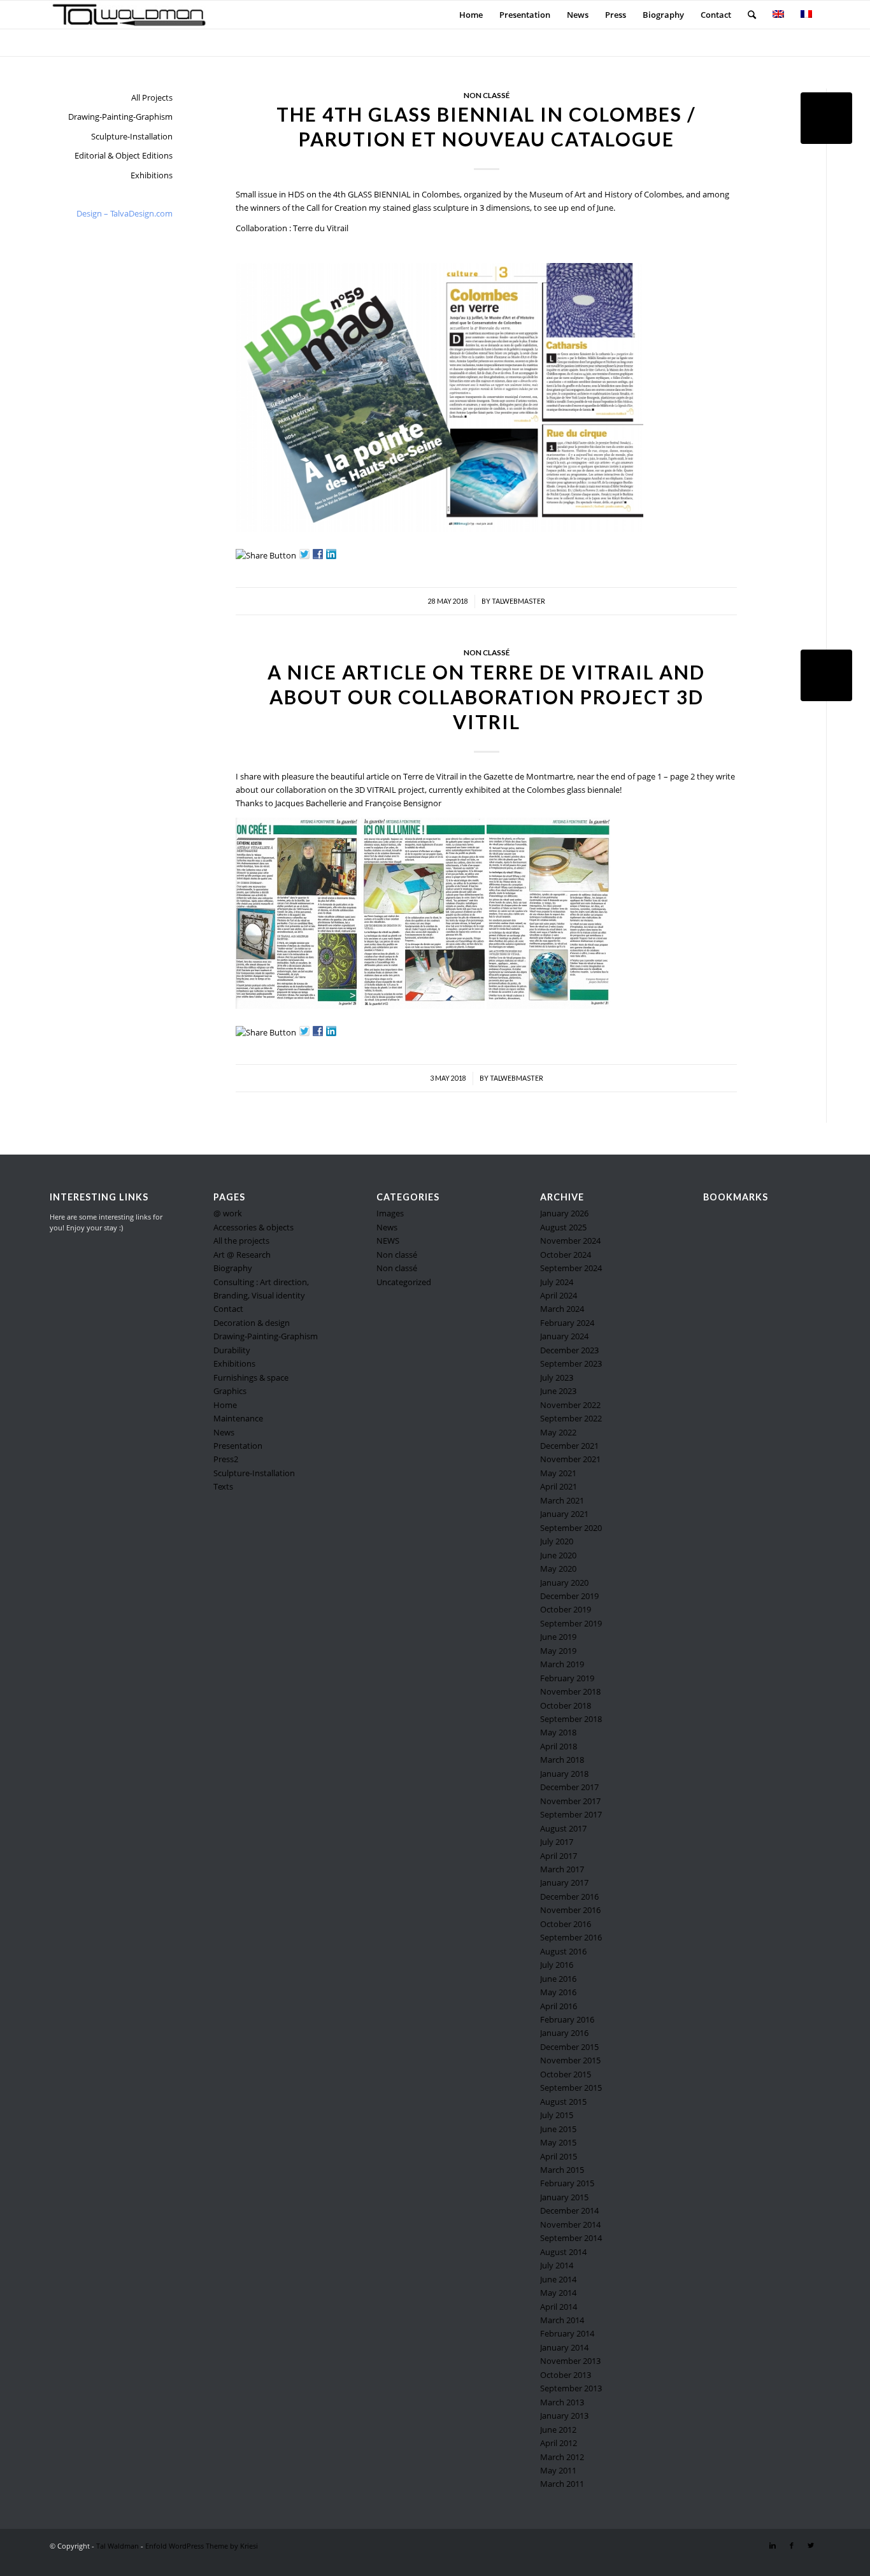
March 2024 (562, 1309)
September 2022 (571, 1418)
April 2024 (559, 1295)
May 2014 (558, 2293)
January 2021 (564, 1514)
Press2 (226, 1459)
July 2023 (557, 1377)
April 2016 (559, 2006)
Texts (223, 1486)
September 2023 (571, 1363)
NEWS (388, 1241)
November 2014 (570, 2224)
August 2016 (563, 1951)
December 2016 (569, 1896)
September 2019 (571, 1623)
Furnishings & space (251, 1377)
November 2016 (570, 1910)
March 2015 (562, 2170)
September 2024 (571, 1268)
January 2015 (564, 2197)
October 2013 (566, 2375)
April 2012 (559, 2443)
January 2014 (564, 2347)
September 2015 (571, 2088)
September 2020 (571, 1528)
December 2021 (569, 1446)
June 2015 (558, 2129)
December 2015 (569, 2047)
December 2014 (569, 2210)
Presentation (238, 1446)
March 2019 (562, 1664)
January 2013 (564, 2416)
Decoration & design (252, 1323)
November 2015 (570, 2060)
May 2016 (558, 1992)
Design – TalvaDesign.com (125, 213)
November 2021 (570, 1459)
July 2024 (557, 1282)
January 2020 (564, 1583)
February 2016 (567, 2019)
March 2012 (562, 2457)
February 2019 (567, 1678)
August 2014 (563, 2252)
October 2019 (566, 1609)
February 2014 (567, 2333)
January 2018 (564, 1774)
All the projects (241, 1241)
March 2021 (562, 1500)
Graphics (230, 1391)
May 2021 (558, 1473)
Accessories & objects (253, 1227)
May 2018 (558, 1732)
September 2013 (571, 2388)
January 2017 (564, 1882)
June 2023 (558, 1391)
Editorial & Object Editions (124, 155)
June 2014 (558, 2279)
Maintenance (238, 1418)
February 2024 (567, 1323)
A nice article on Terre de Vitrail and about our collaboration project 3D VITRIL (486, 697)
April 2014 (559, 2307)
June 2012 (558, 2430)
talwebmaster (518, 601)
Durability (232, 1350)
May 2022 (558, 1432)
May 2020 (558, 1569)
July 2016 (557, 1965)
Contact (228, 1309)
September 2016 (571, 1937)
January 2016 (564, 2033)
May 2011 (558, 2470)
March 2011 (562, 2484)
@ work (228, 1213)
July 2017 (557, 1842)
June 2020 (558, 1555)
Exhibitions (152, 175)
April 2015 (559, 2156)
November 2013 (570, 2361)
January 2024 (564, 1336)
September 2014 (571, 2238)
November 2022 (570, 1405)
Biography (233, 1268)
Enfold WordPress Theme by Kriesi (202, 2546)
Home (225, 1405)
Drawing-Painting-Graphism (120, 117)
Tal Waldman (118, 2546)
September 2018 (571, 1719)
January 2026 (564, 1213)
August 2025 (563, 1227)
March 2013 (562, 2402)
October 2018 (566, 1705)
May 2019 (558, 1651)
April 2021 (559, 1486)
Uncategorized (404, 1282)
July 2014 (557, 2265)
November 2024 (570, 1241)
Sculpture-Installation (132, 136)
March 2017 (562, 1869)
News (224, 1432)
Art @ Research (242, 1255)
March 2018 (562, 1760)
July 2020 (557, 1541)
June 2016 (558, 1979)
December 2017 (569, 1787)
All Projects (152, 97)
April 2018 (559, 1746)
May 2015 (558, 2142)
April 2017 (559, 1856)
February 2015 (567, 2183)
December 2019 (569, 1596)
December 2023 (569, 1350)
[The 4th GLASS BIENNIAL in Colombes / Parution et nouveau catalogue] (826, 118)
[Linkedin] (773, 2545)
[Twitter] (811, 2545)
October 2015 (566, 2074)
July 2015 (557, 2115)
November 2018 (570, 1691)
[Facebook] (792, 2545)
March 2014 (562, 2320)
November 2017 (570, 1801)
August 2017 (563, 1828)
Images (390, 1213)
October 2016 (566, 1924)
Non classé (487, 95)
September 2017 (571, 1814)
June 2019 (558, 1637)
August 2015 (563, 2102)
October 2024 (566, 1255)
